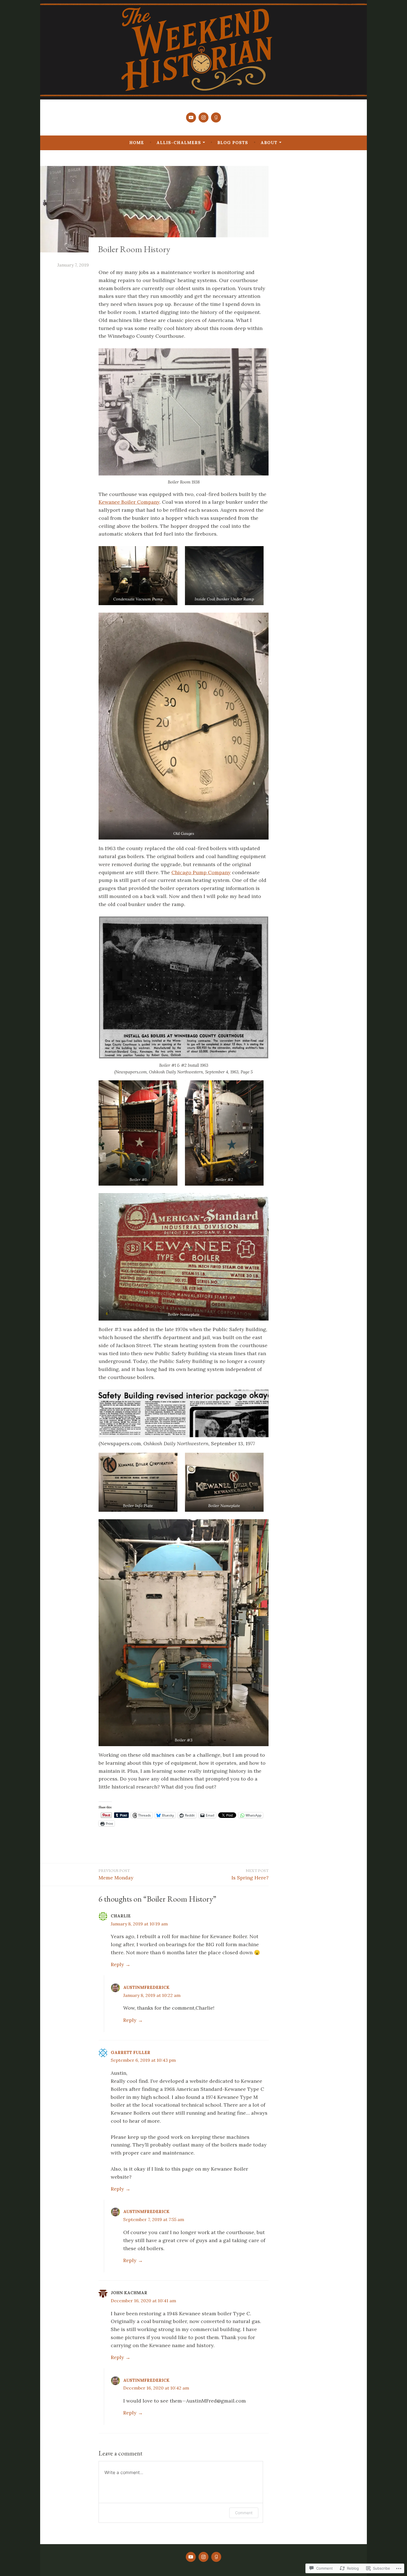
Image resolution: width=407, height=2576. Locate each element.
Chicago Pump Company (201, 872)
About (269, 143)
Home (137, 143)
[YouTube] (191, 117)
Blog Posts (233, 143)
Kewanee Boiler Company (129, 502)
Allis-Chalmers (179, 143)
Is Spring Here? (250, 1874)
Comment (244, 2513)
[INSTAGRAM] (203, 2557)
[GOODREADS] (216, 2557)
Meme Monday (116, 1874)
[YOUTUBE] (191, 2557)
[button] (138, 576)
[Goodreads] (216, 117)
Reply (117, 1964)
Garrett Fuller (131, 2052)
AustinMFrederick (146, 1987)
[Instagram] (203, 117)
